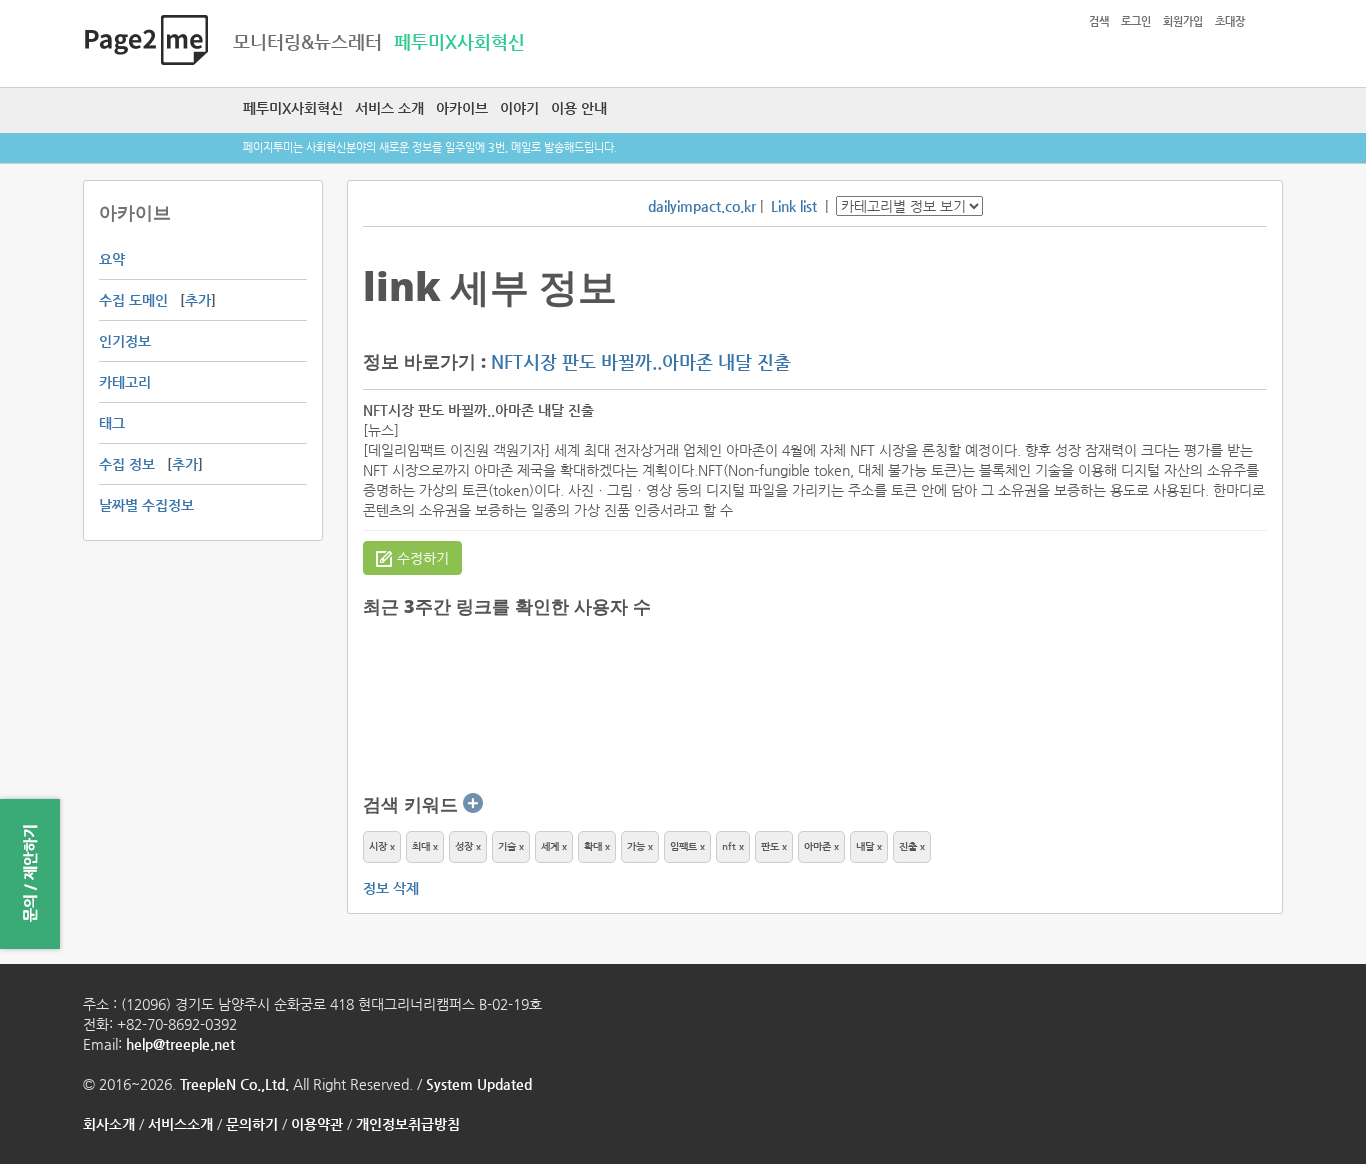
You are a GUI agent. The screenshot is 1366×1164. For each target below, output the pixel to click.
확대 (593, 846)
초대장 (1230, 21)
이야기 (519, 108)
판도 (770, 846)
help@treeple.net (180, 1044)
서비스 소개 (389, 108)
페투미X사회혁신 (293, 108)
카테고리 (125, 382)
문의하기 (252, 1124)
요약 (112, 259)
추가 (198, 300)
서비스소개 (180, 1124)
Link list (794, 206)
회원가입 (1183, 21)
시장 (378, 846)
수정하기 (423, 558)
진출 (908, 846)
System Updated (479, 1084)
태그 (112, 423)
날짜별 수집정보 (146, 505)
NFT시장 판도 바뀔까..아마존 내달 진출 (641, 361)
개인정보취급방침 (408, 1124)
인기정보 (125, 341)
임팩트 (683, 846)
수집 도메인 (133, 300)
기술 (507, 846)
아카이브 (462, 108)
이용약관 (317, 1124)
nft (729, 846)
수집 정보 (127, 464)
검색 (1099, 21)
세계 (550, 846)
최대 (421, 846)
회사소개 (109, 1124)
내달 (865, 846)
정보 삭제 (391, 888)
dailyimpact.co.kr (702, 206)
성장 (464, 846)
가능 (636, 846)
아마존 (817, 846)
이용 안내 (579, 108)
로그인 (1136, 21)
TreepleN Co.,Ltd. (234, 1084)
